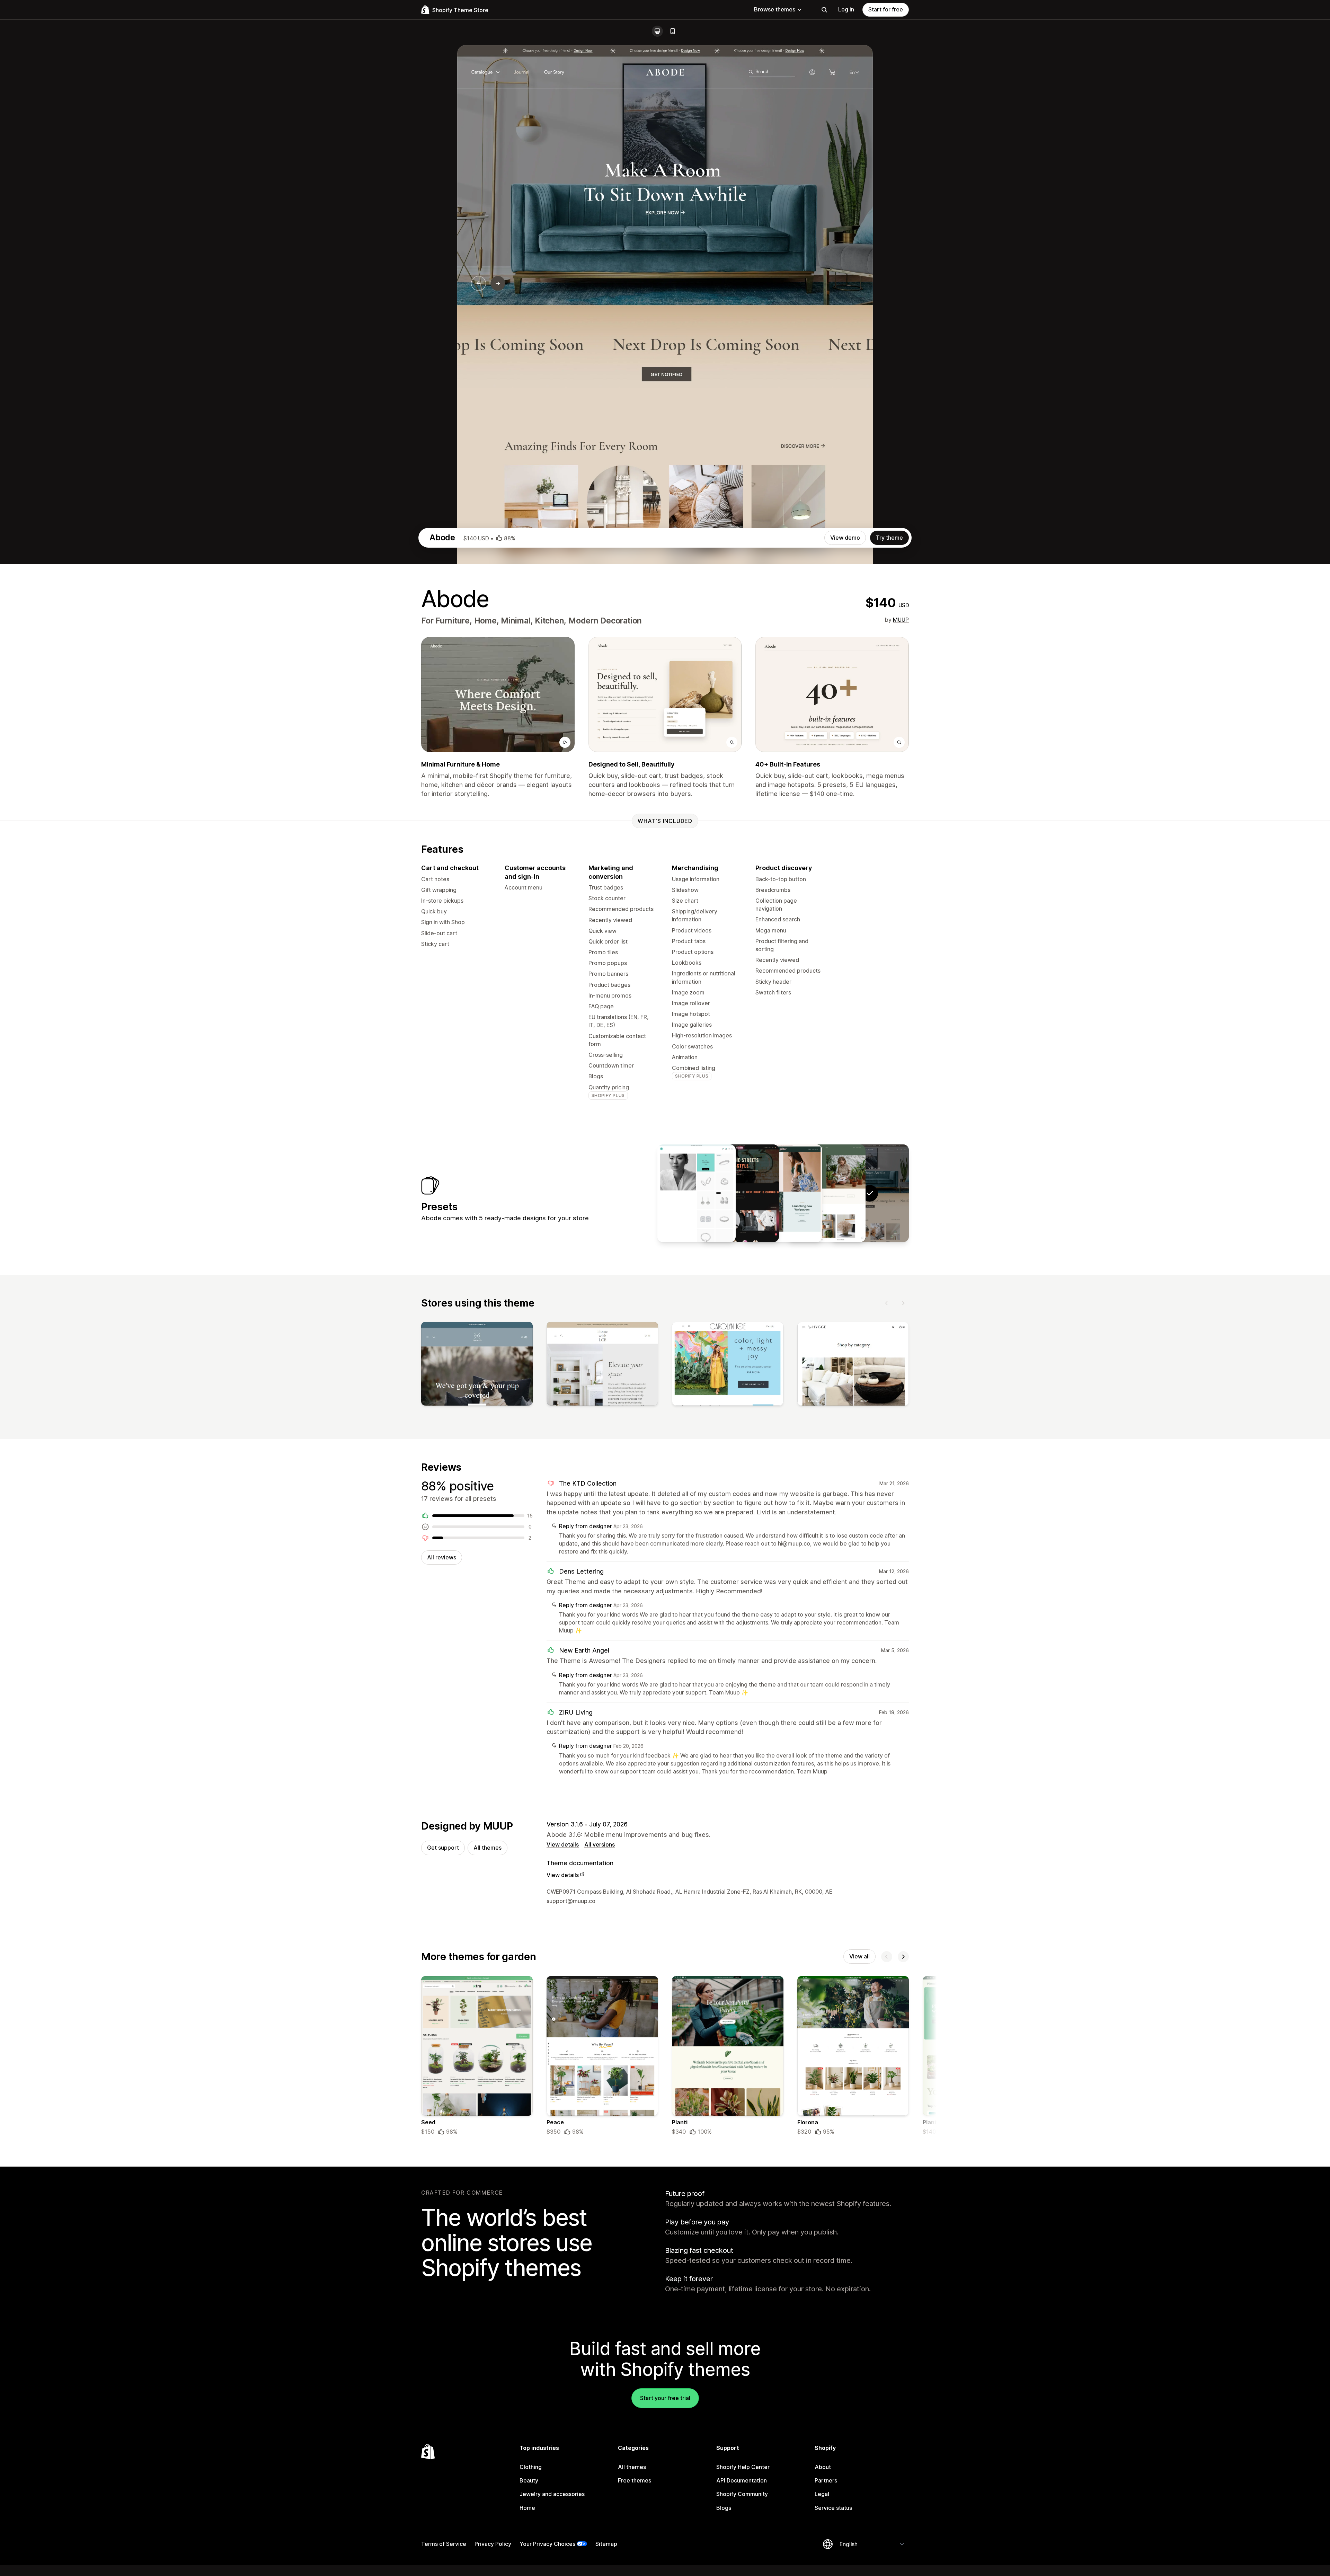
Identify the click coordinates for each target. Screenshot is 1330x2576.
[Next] (903, 1303)
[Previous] (887, 1303)
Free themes (635, 2480)
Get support (443, 1848)
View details (563, 1844)
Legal (822, 2494)
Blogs (724, 2508)
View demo (845, 538)
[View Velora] (740, 1193)
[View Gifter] (783, 1193)
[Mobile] (673, 31)
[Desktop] (657, 31)
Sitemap (606, 2544)
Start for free (886, 9)
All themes (487, 1848)
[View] (477, 1365)
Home (527, 2508)
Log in (846, 9)
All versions (600, 1844)
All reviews (442, 1557)
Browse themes (775, 9)
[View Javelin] (697, 1193)
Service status (833, 2508)
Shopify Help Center (743, 2467)
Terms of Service (444, 2544)
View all (859, 1956)
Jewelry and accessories (552, 2494)
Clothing (531, 2467)
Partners (826, 2480)
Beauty (529, 2480)
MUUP (901, 620)
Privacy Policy (493, 2544)
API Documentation (742, 2480)
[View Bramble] (826, 1193)
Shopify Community (742, 2494)
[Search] (824, 10)
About (823, 2467)
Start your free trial (665, 2398)
